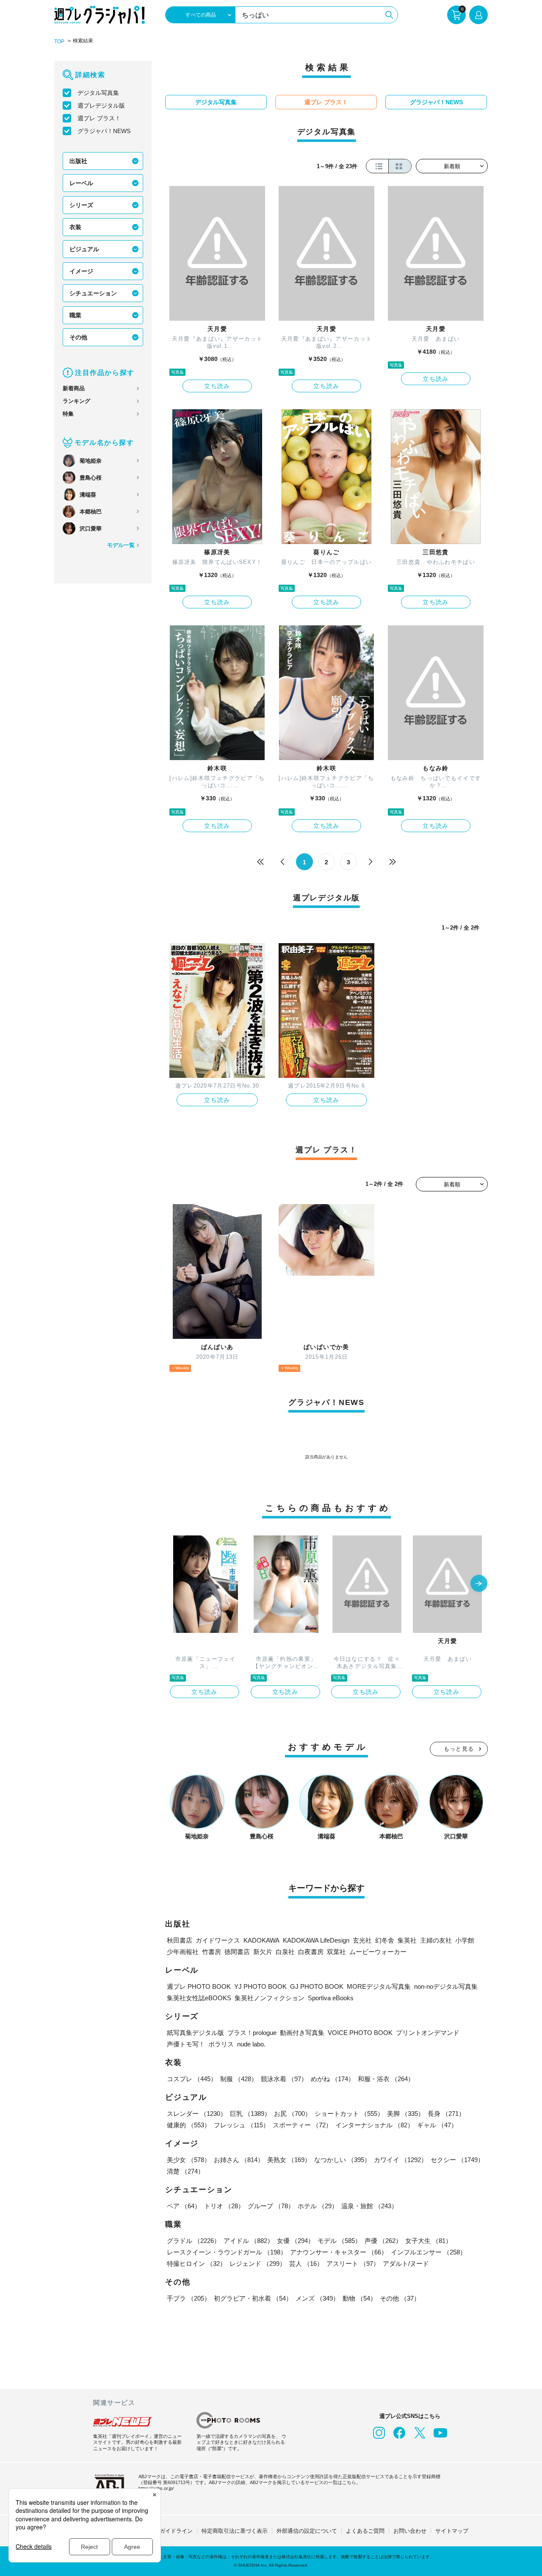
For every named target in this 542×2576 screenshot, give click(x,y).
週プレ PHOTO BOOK (199, 1986)
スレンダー (197, 2114)
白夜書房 (311, 1952)
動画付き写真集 (302, 2033)
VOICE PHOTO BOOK (360, 2033)
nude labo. (251, 2044)
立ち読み (217, 386)
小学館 (465, 1940)
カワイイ (401, 2160)
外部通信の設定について (307, 2531)
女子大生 (429, 2241)
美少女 (189, 2160)
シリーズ (81, 205)
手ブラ (189, 2298)
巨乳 (250, 2114)
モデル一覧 (121, 545)
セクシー (457, 2160)
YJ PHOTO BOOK (260, 1986)
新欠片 (263, 1952)
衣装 (75, 227)
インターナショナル (375, 2125)
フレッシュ (242, 2125)
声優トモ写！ (186, 2044)
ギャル (437, 2125)
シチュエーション (93, 293)
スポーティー (302, 2125)
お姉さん (239, 2160)
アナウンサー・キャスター (339, 2252)
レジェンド (258, 2264)
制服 (239, 2079)
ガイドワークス (218, 1940)
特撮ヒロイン (196, 2264)
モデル (339, 2241)
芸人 (306, 2264)
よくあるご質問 (365, 2531)
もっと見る (459, 1749)
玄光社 (362, 1940)
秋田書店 (180, 1940)
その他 (78, 337)
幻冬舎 (385, 1940)
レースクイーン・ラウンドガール (227, 2252)
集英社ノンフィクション (270, 1998)
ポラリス (221, 2044)
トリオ (224, 2206)
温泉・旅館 (369, 2206)
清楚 (185, 2171)
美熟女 (289, 2160)
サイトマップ (452, 2531)
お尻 (293, 2114)
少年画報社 (183, 1952)
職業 (75, 315)
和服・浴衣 (386, 2079)
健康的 (189, 2125)
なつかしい (342, 2160)
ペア (184, 2206)
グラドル (194, 2241)
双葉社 (336, 1952)
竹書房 (212, 1952)
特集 (68, 414)
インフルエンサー (429, 2252)
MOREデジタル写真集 (379, 1986)
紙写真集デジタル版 (195, 2033)
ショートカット (349, 2114)
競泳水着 (284, 2079)
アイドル (249, 2241)
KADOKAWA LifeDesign (316, 1940)
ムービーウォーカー (378, 1952)
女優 (296, 2241)
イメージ (81, 271)
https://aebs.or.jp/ (156, 2488)
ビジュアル (84, 249)
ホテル (318, 2206)
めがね (333, 2079)
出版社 (78, 161)
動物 (359, 2298)
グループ (271, 2206)
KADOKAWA (261, 1940)
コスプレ (192, 2079)
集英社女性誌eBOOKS (199, 1998)
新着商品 (74, 388)
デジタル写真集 (98, 93)
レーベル (81, 183)
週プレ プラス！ (99, 118)
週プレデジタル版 (101, 105)
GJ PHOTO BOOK (317, 1986)
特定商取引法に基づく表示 (235, 2531)
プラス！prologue (252, 2033)
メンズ (317, 2298)
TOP (59, 42)
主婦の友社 (436, 1940)
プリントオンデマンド (428, 2033)
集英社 (407, 1940)
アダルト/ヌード (406, 2264)
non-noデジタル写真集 (446, 1986)
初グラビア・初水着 (253, 2298)
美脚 (406, 2114)
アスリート (353, 2264)
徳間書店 (237, 1952)
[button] (479, 1584)
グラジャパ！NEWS (104, 131)
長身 (446, 2114)
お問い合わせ (410, 2531)
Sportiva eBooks (331, 1998)
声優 (383, 2241)
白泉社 (285, 1952)
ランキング (76, 401)
